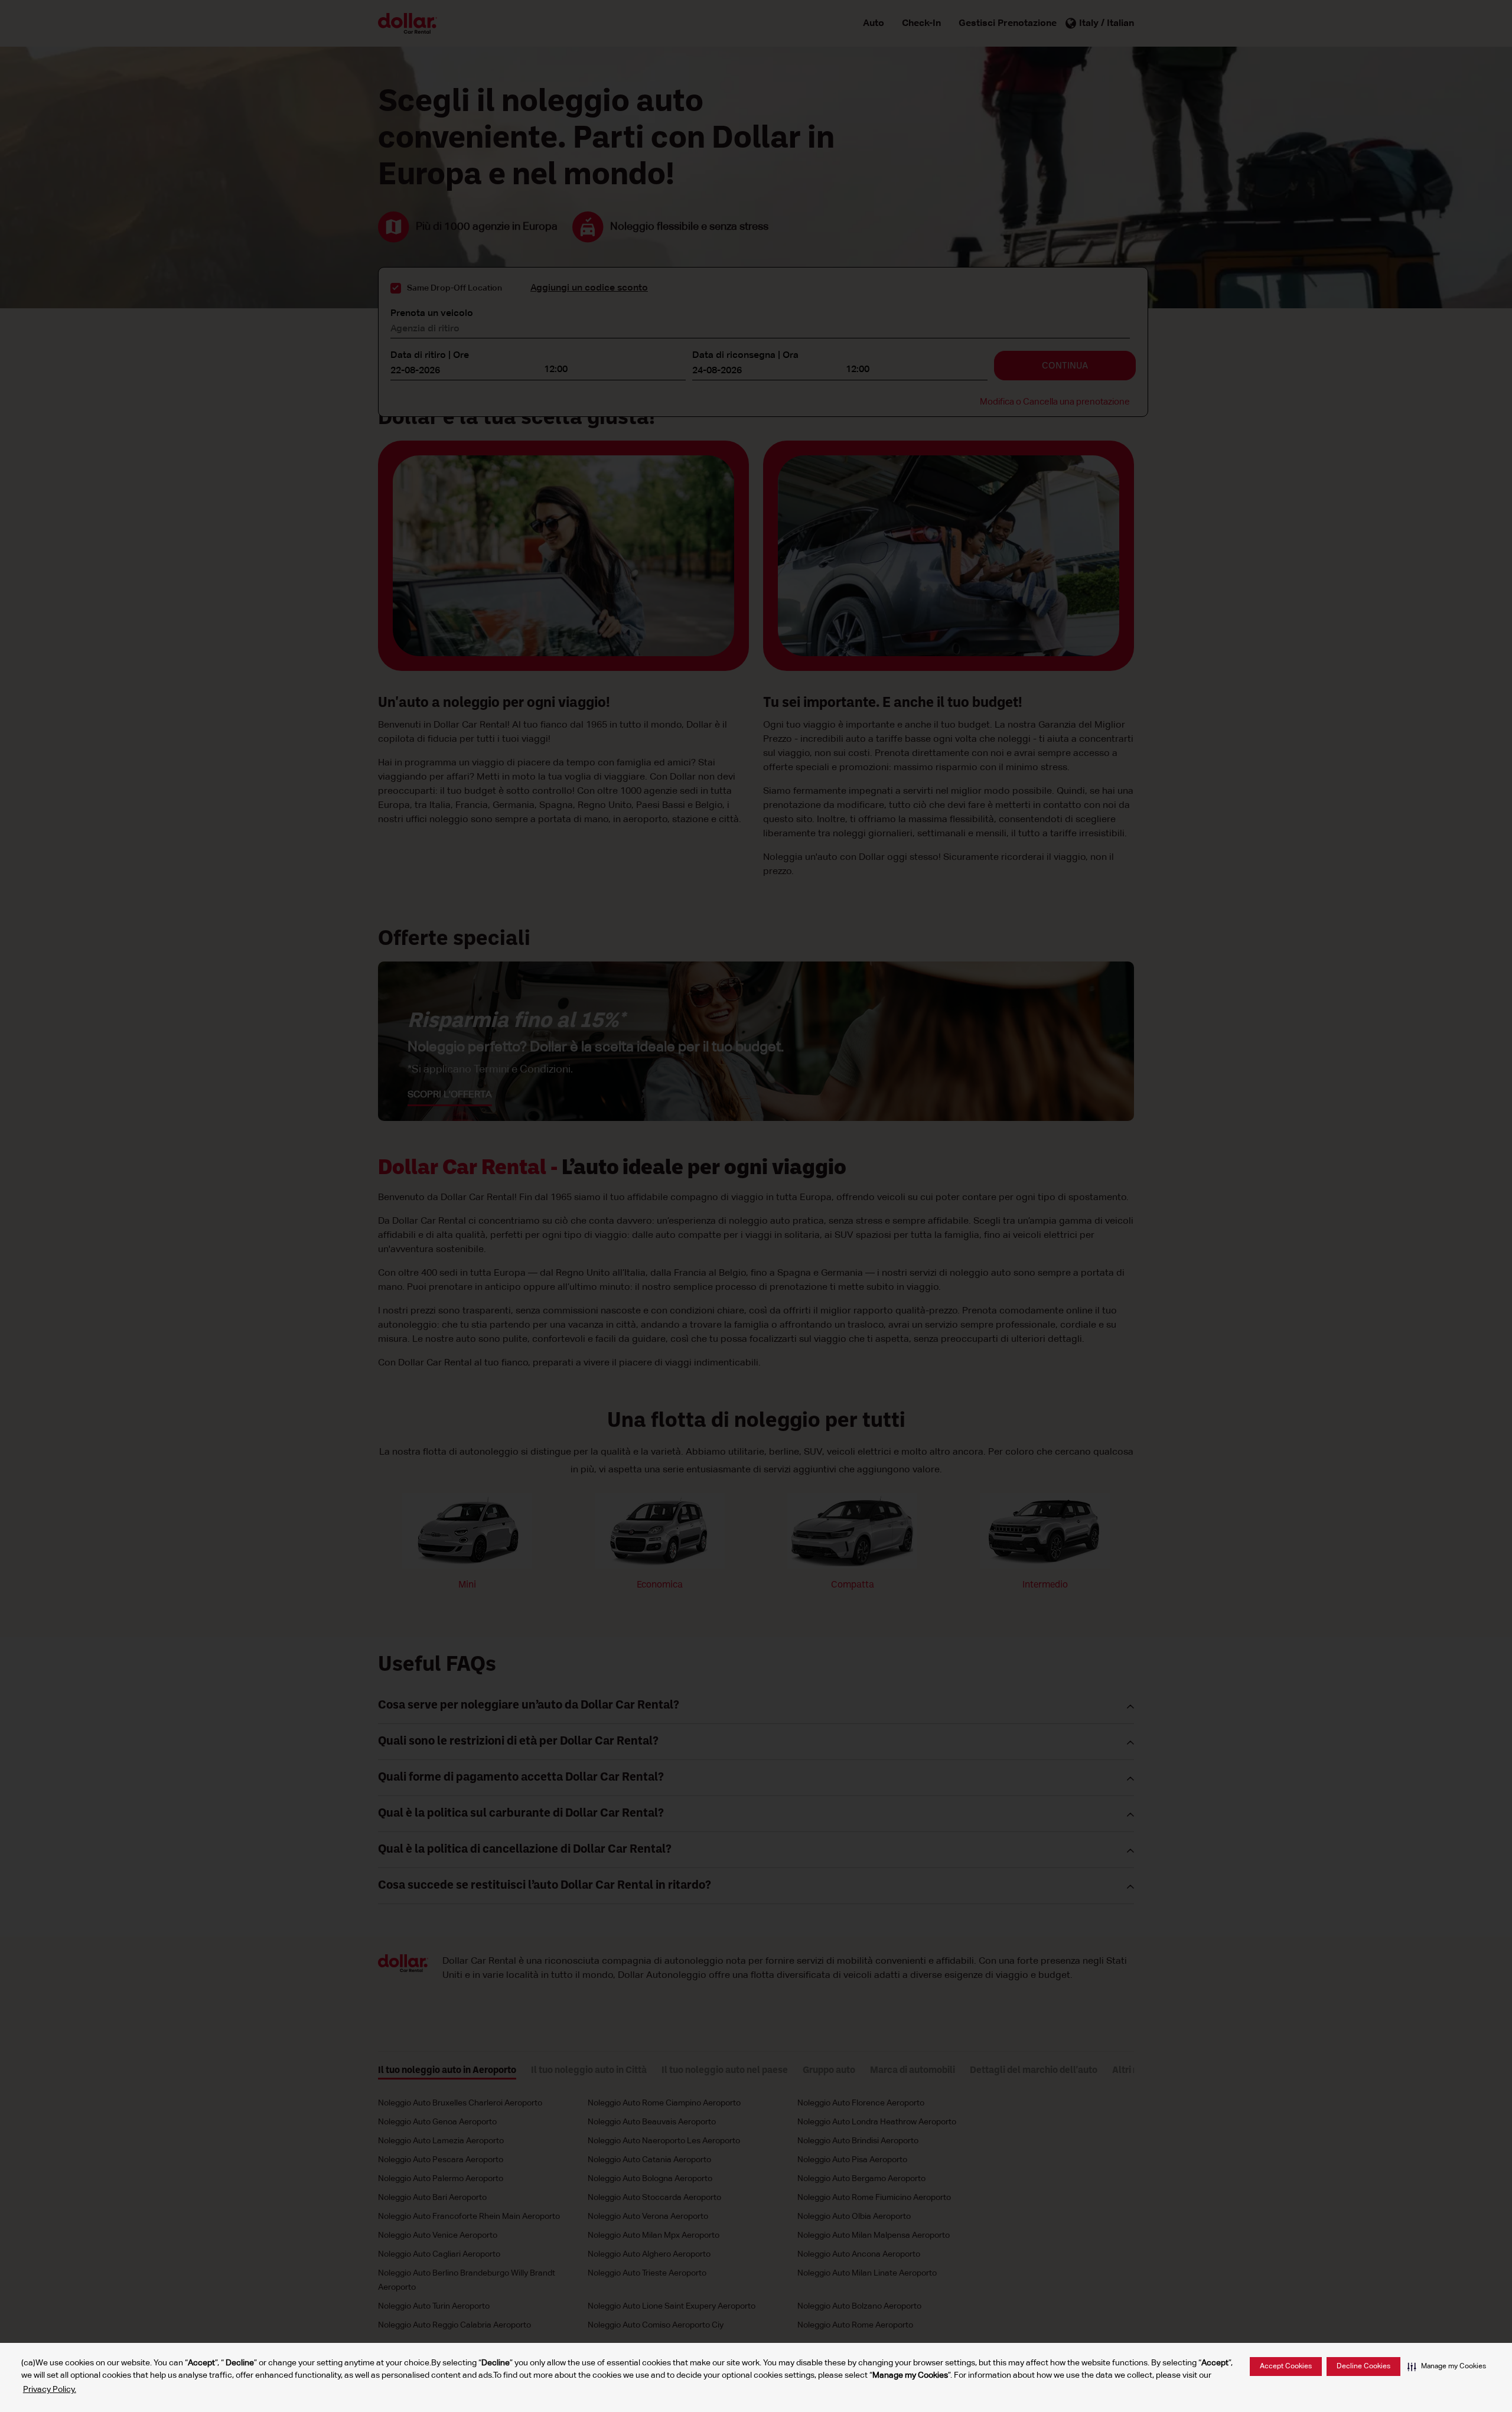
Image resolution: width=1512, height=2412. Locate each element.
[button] (1447, 2367)
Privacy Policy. (50, 2390)
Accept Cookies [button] (1286, 2367)
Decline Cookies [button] (1363, 2367)
